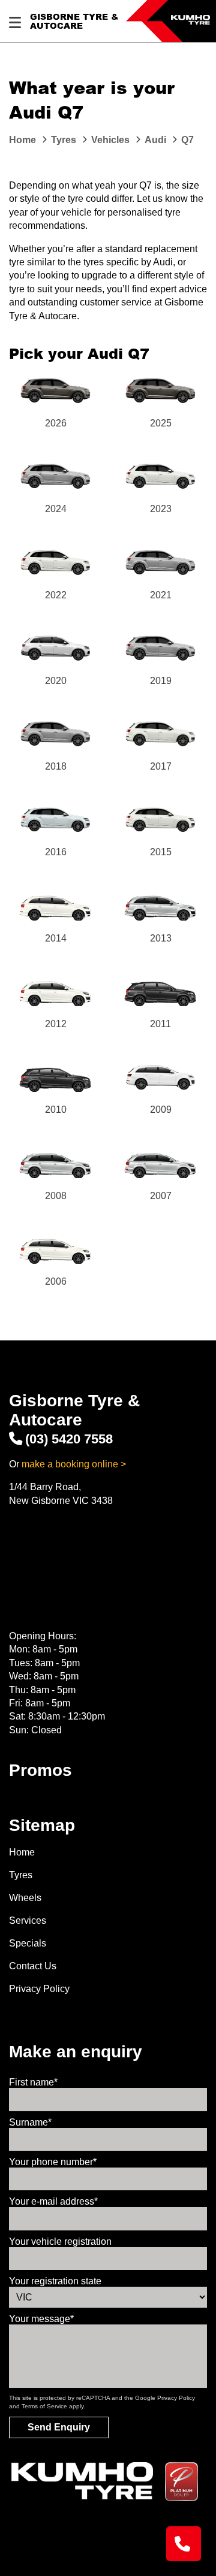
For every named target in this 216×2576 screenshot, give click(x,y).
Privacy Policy (39, 1989)
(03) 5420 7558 (69, 1439)
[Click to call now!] (184, 2544)
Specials (28, 1943)
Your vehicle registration (60, 2241)
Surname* (30, 2122)
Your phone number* (53, 2162)
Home (22, 1852)
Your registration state (55, 2281)
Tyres (21, 1875)
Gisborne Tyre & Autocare (74, 21)
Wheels (25, 1898)
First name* (33, 2082)
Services (28, 1920)
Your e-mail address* (53, 2201)
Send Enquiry (59, 2427)
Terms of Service (44, 2406)
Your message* (41, 2319)
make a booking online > (74, 1464)
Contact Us (33, 1966)
